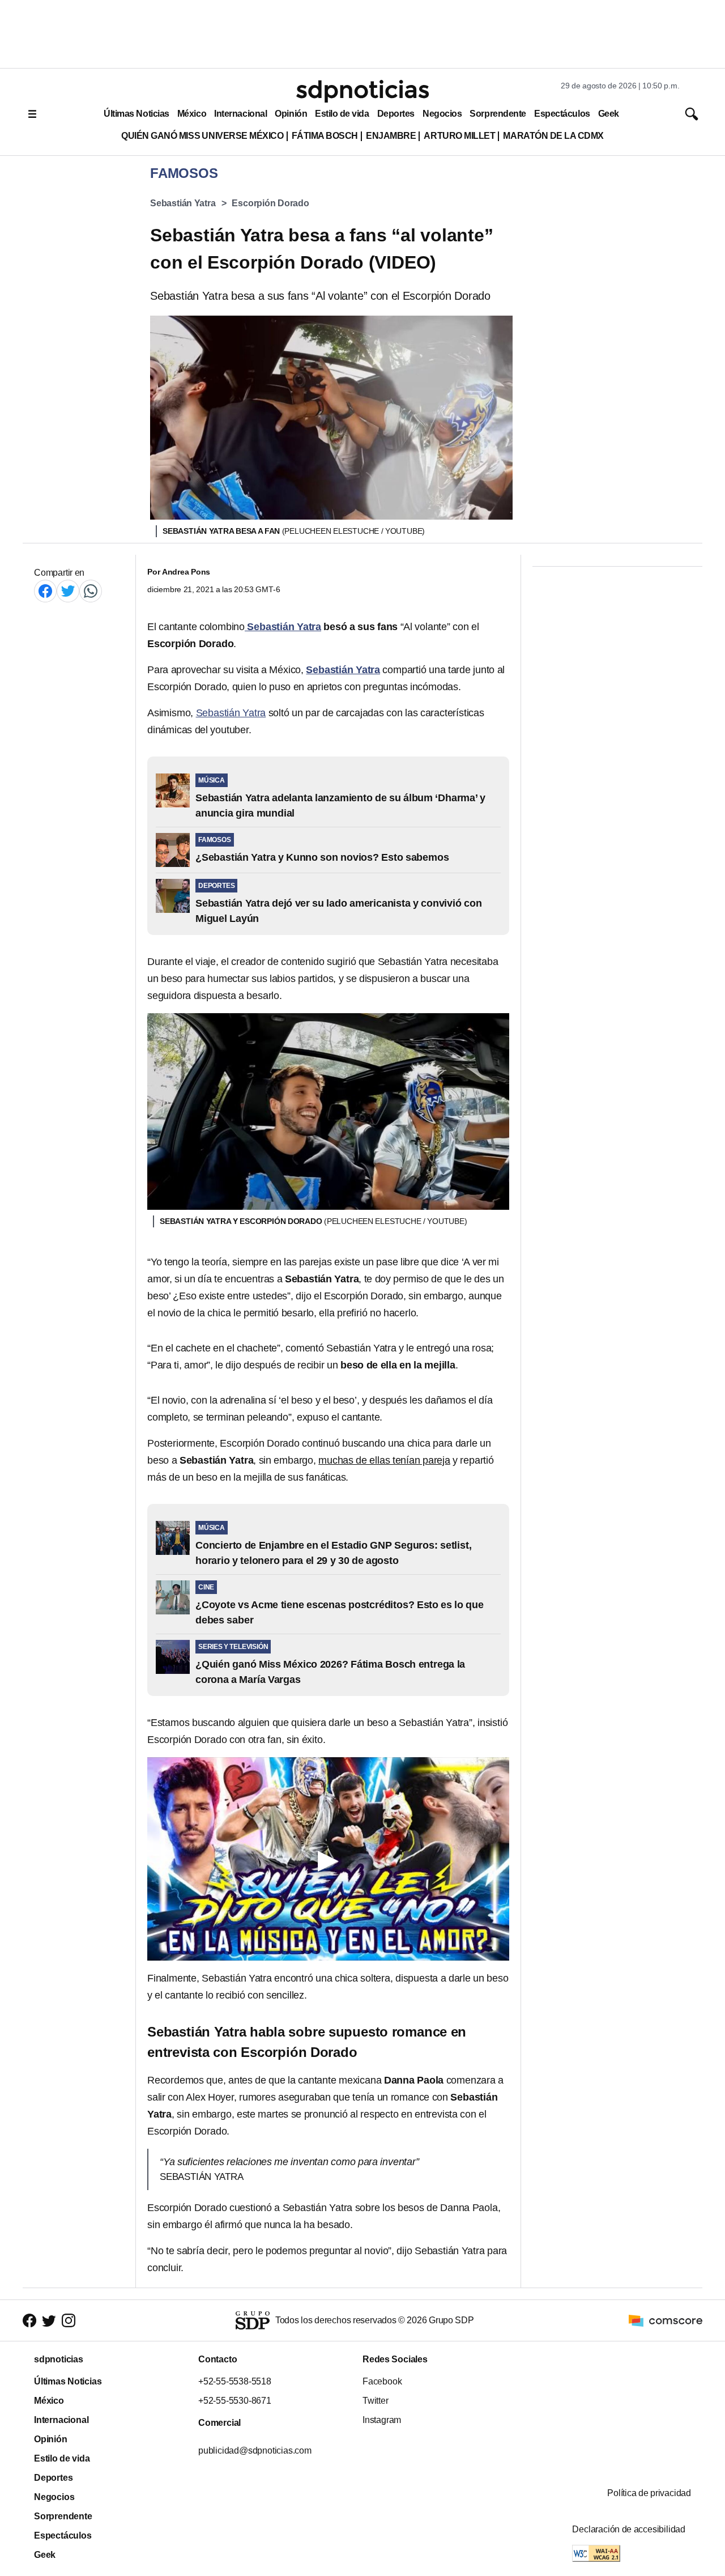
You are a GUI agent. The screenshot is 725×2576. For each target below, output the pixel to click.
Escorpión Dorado (270, 203)
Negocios (442, 114)
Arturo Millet (459, 136)
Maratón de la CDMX (553, 136)
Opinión (291, 114)
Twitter (376, 2401)
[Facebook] (45, 591)
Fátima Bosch (325, 136)
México (192, 114)
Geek (609, 114)
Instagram (382, 2420)
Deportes (396, 114)
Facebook (382, 2381)
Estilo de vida (342, 114)
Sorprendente (498, 114)
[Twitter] (68, 591)
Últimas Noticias (137, 114)
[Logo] (362, 91)
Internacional (240, 114)
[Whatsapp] (91, 591)
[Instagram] (69, 2320)
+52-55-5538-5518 (235, 2381)
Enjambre (391, 136)
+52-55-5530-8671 (235, 2401)
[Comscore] (666, 2320)
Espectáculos (562, 114)
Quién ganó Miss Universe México (202, 136)
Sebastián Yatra (183, 203)
